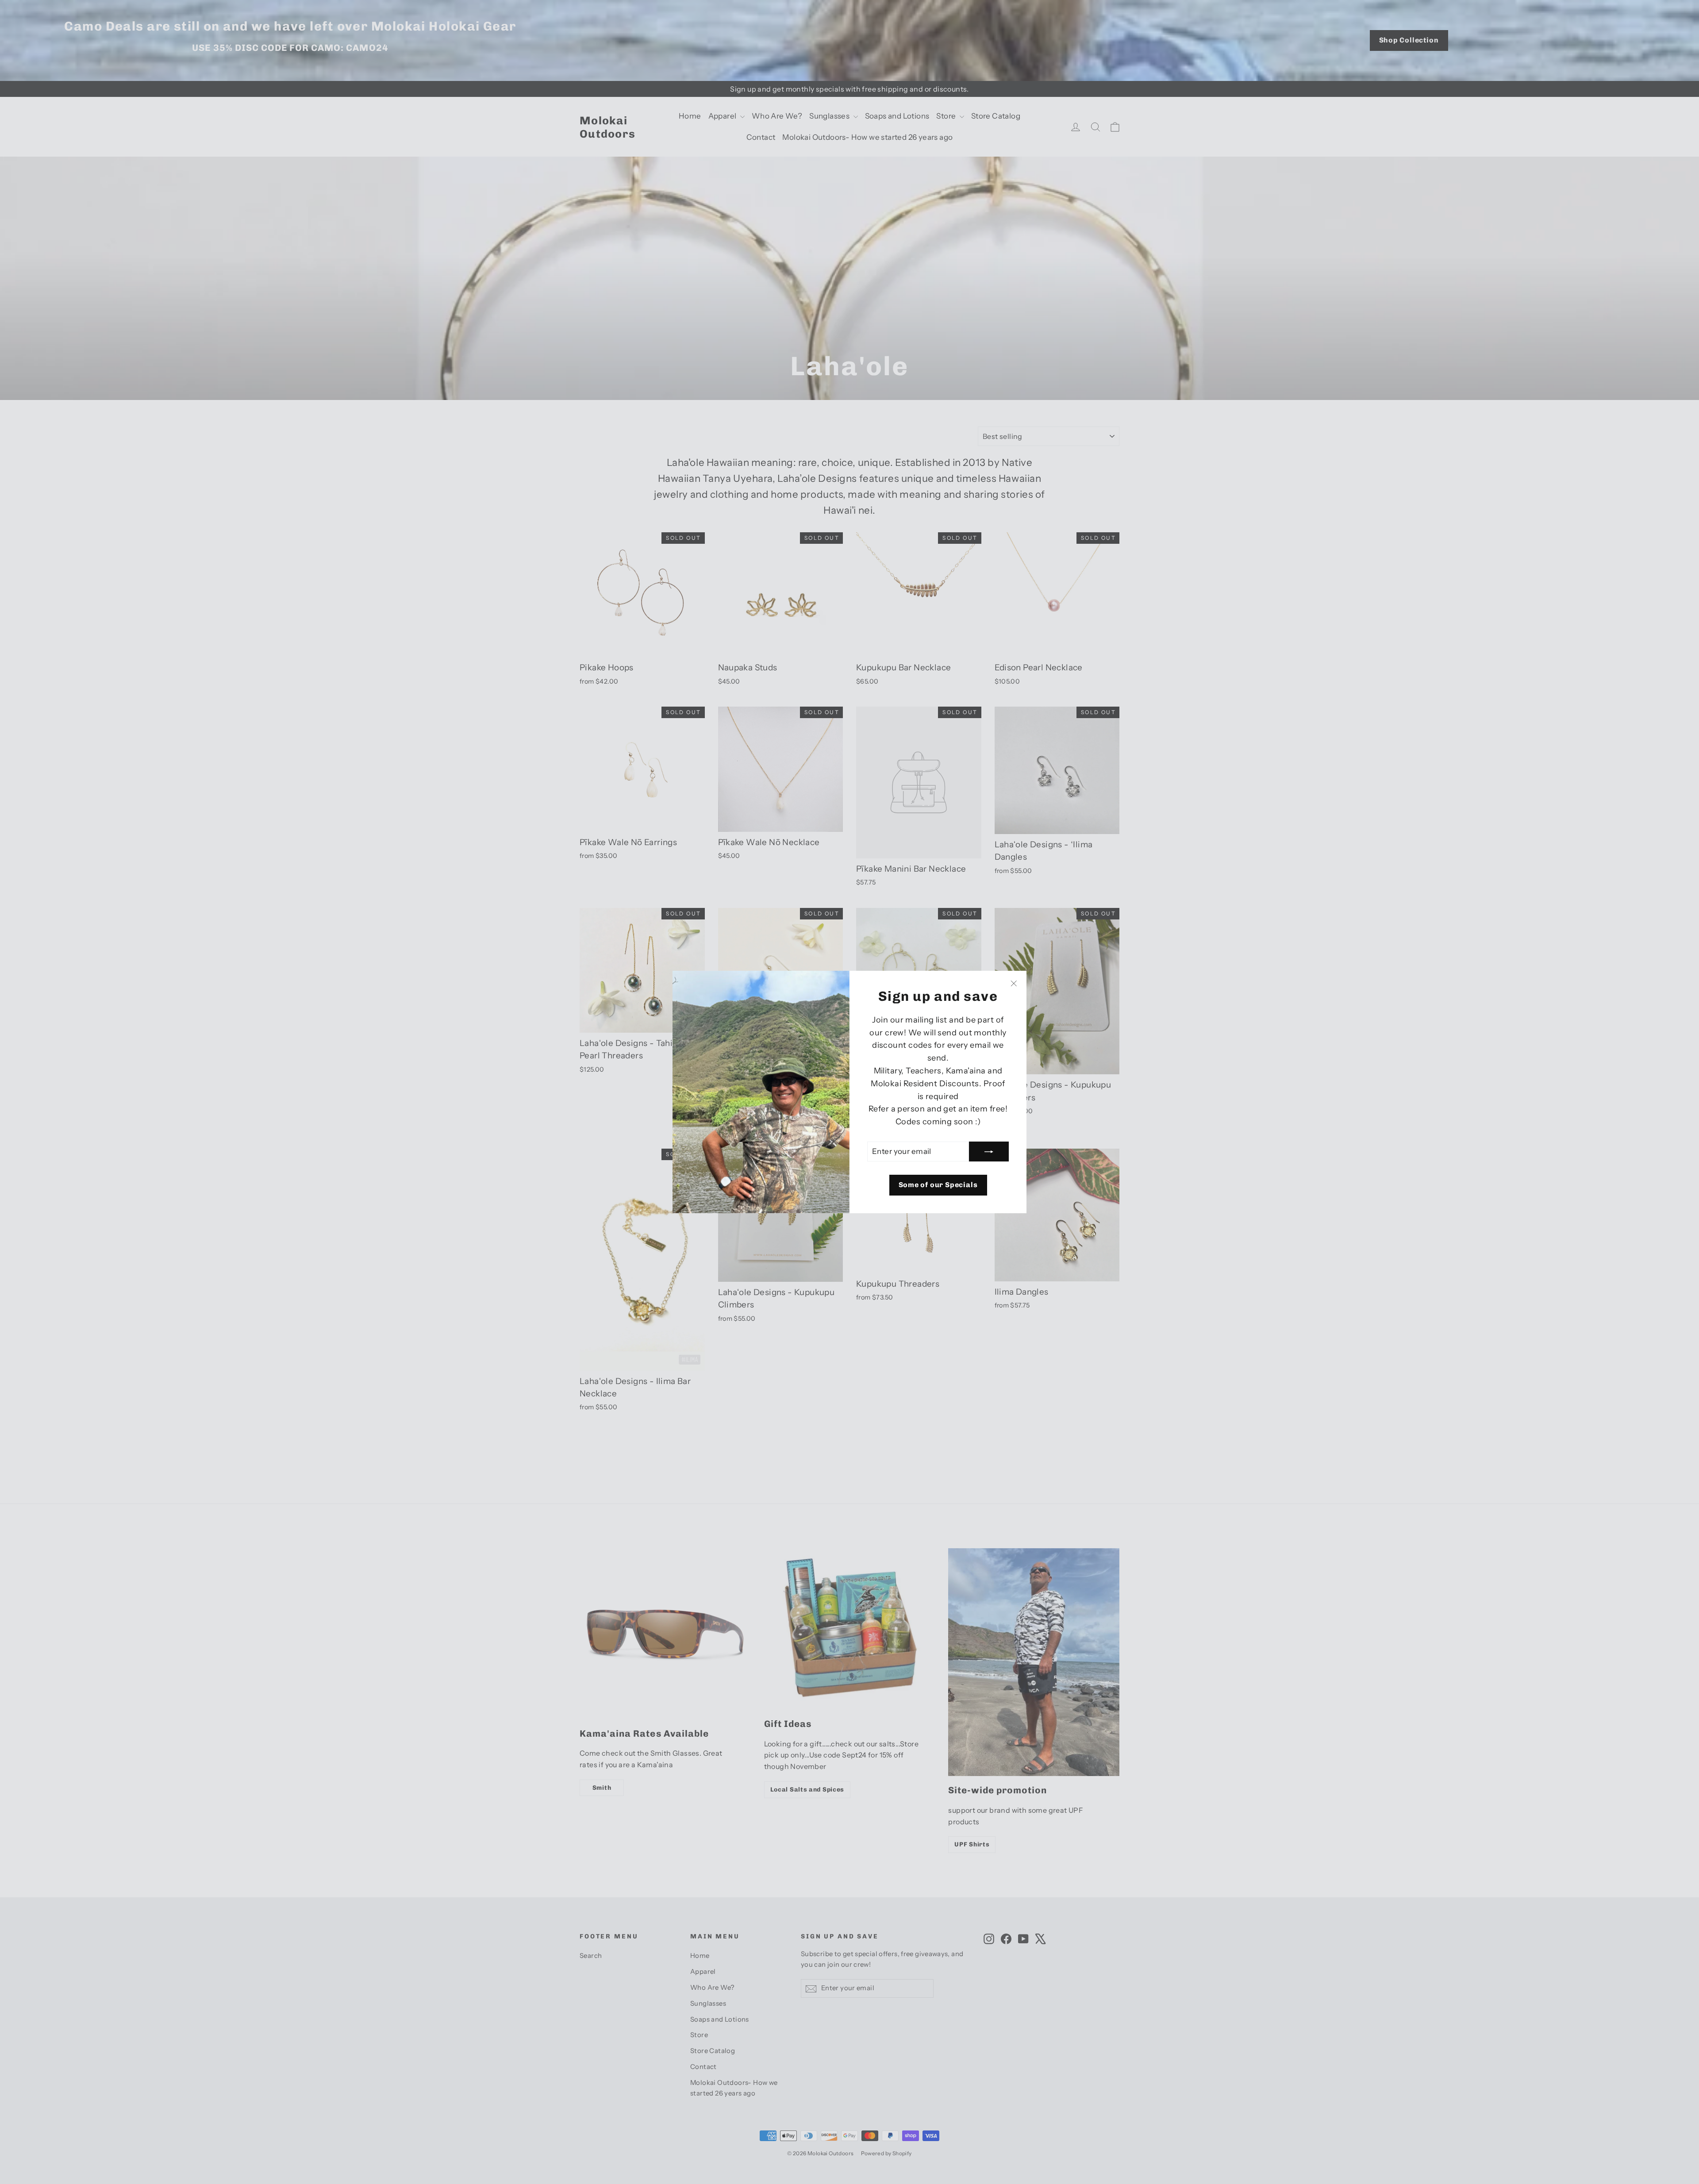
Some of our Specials (938, 1185)
